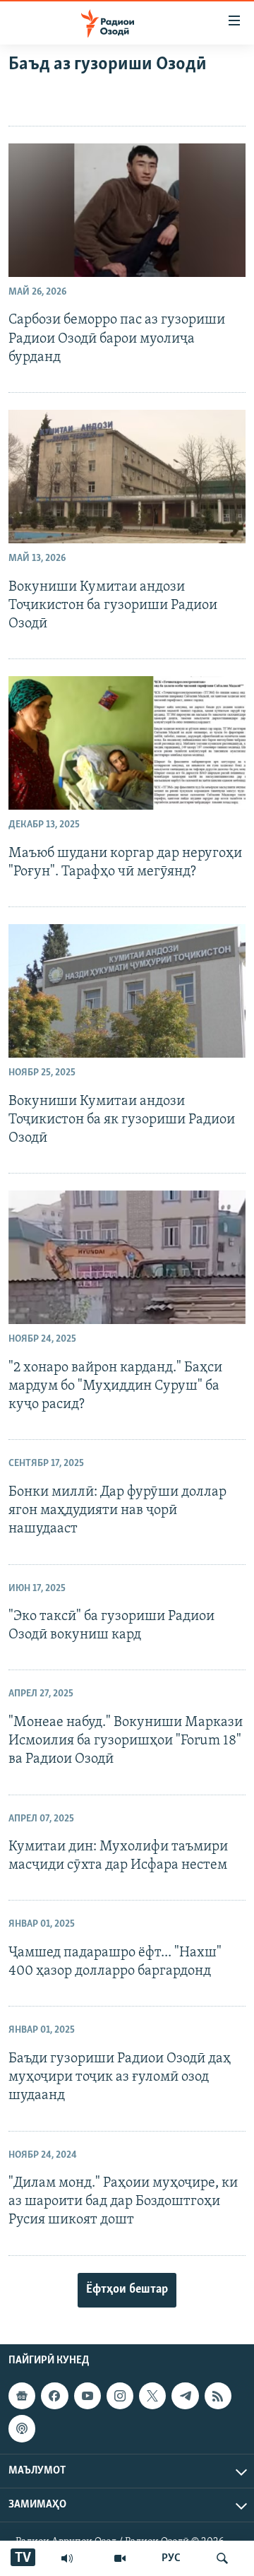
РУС (171, 2558)
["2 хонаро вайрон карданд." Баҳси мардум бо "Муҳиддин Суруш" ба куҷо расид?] (127, 1257)
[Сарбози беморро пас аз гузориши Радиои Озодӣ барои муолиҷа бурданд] (127, 210)
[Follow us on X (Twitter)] (152, 2396)
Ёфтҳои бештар (127, 2290)
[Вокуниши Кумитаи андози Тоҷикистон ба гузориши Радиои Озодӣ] (127, 477)
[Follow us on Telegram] (185, 2396)
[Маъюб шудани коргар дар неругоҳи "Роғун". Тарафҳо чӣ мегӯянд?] (127, 743)
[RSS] (218, 2396)
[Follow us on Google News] (22, 2396)
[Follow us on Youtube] (87, 2396)
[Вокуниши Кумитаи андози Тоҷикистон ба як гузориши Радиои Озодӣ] (127, 991)
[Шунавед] (67, 2558)
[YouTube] (120, 2558)
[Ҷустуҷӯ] (222, 2558)
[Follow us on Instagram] (120, 2396)
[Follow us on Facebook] (54, 2396)
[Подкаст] (22, 2428)
